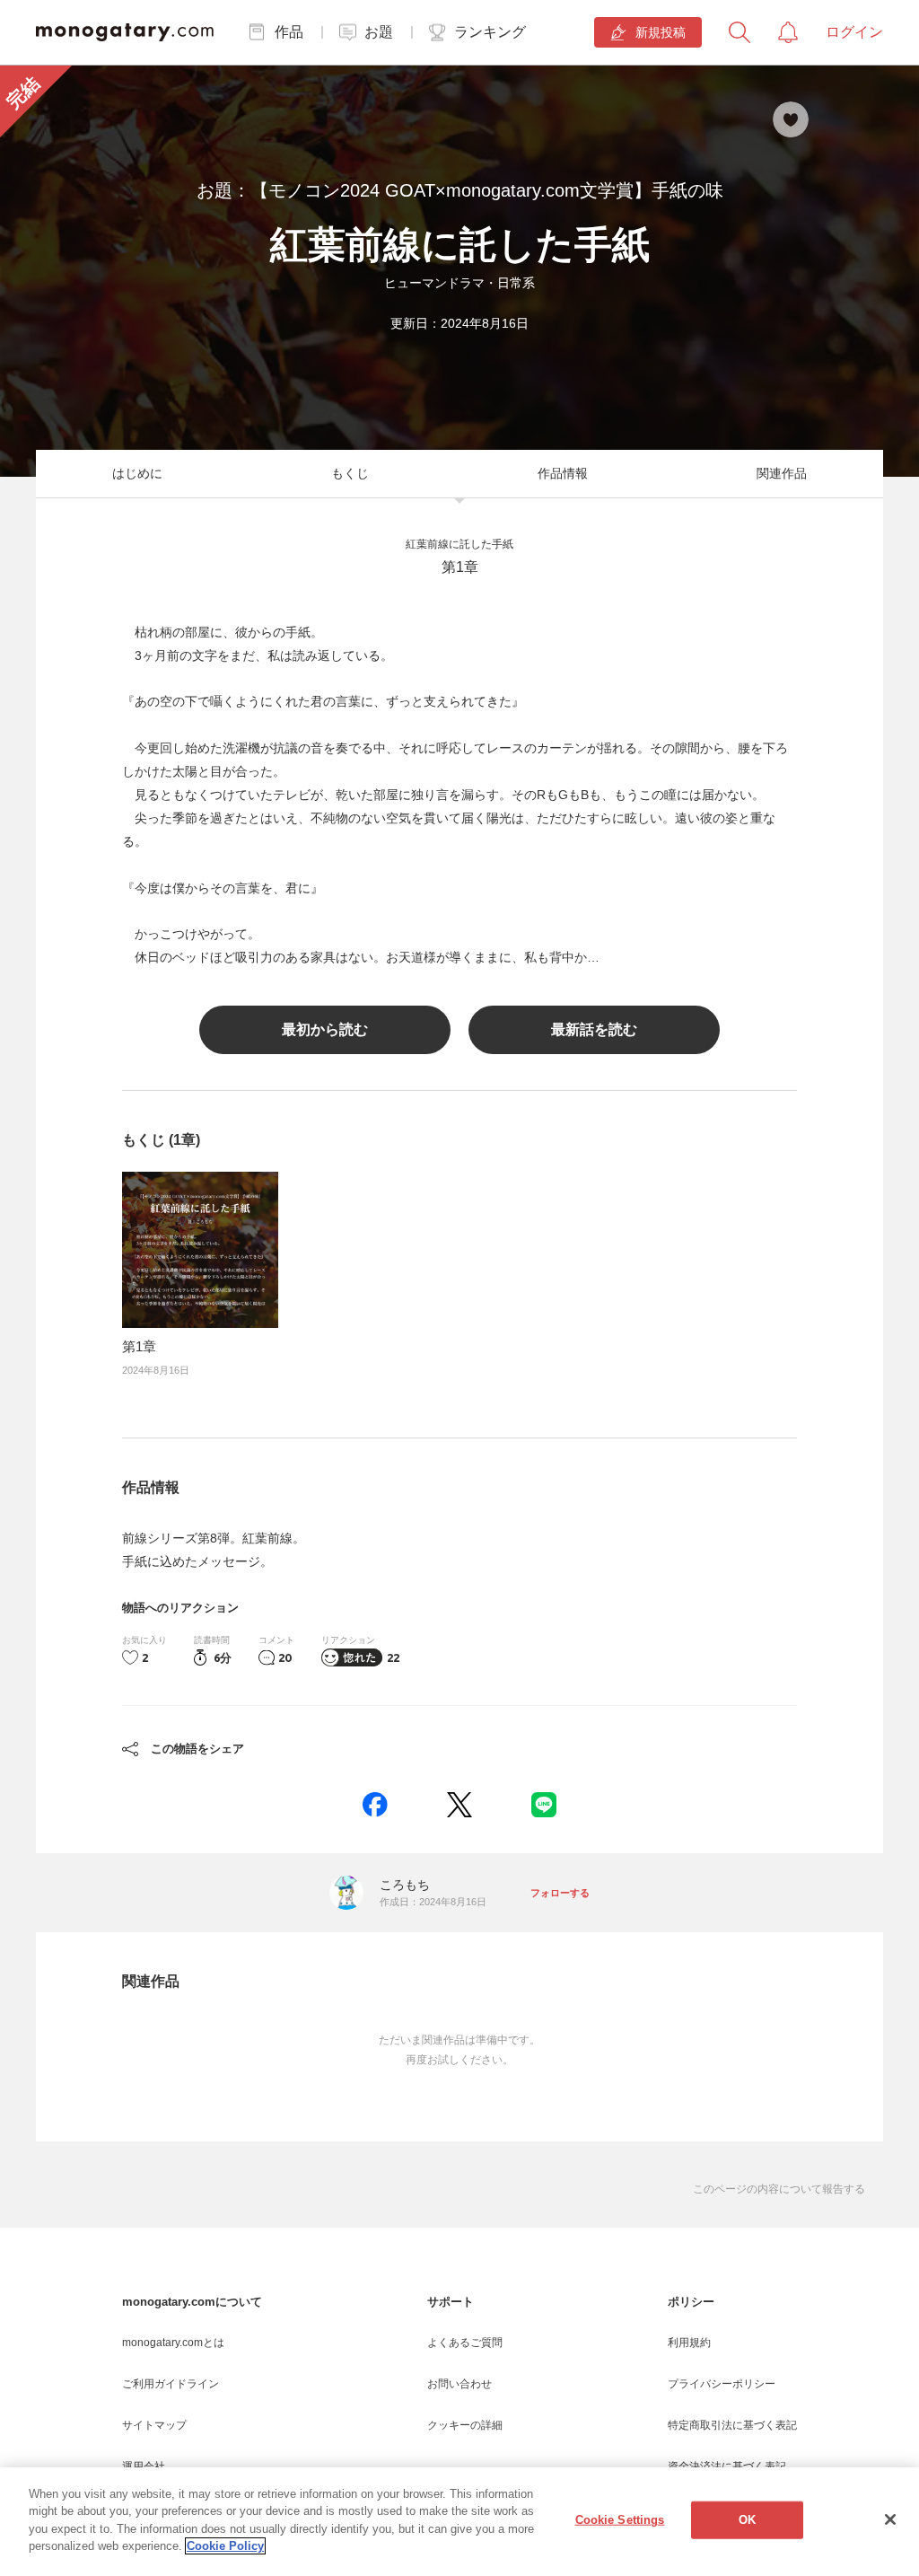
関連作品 (782, 473)
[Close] (890, 2519)
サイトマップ (154, 2425)
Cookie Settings (620, 2520)
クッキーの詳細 (465, 2425)
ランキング (490, 32)
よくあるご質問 (465, 2343)
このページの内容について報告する (779, 2189)
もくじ (350, 473)
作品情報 (563, 473)
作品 (289, 32)
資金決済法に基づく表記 (727, 2466)
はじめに (137, 473)
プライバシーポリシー (722, 2384)
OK (747, 2520)
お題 (379, 32)
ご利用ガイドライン (171, 2384)
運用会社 (144, 2466)
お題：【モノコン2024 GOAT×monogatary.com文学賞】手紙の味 (460, 190)
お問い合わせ (459, 2384)
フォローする (560, 1893)
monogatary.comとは (173, 2343)
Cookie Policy (225, 2546)
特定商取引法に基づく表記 (732, 2425)
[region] (459, 2522)
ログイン (854, 32)
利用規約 (689, 2343)
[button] (375, 1805)
